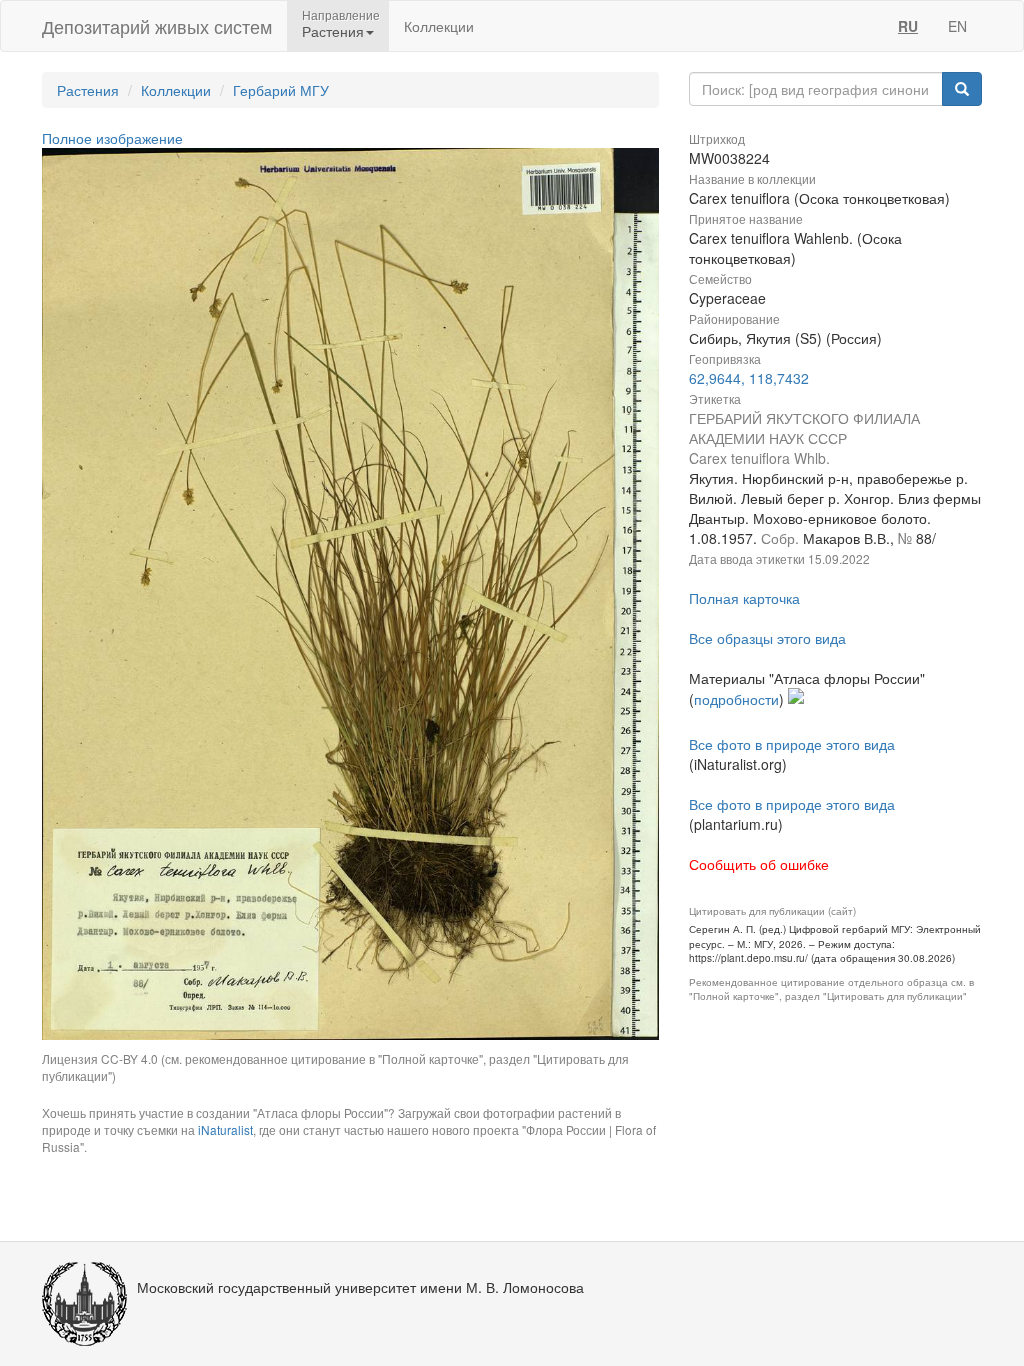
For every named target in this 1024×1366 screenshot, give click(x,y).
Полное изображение (112, 138)
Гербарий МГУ (281, 90)
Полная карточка (744, 598)
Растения (88, 90)
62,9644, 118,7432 (749, 378)
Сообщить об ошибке (759, 864)
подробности (736, 699)
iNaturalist (225, 1129)
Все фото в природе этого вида (792, 744)
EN (957, 26)
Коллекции (439, 26)
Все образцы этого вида (767, 638)
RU (908, 26)
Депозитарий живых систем (157, 26)
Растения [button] (333, 31)
